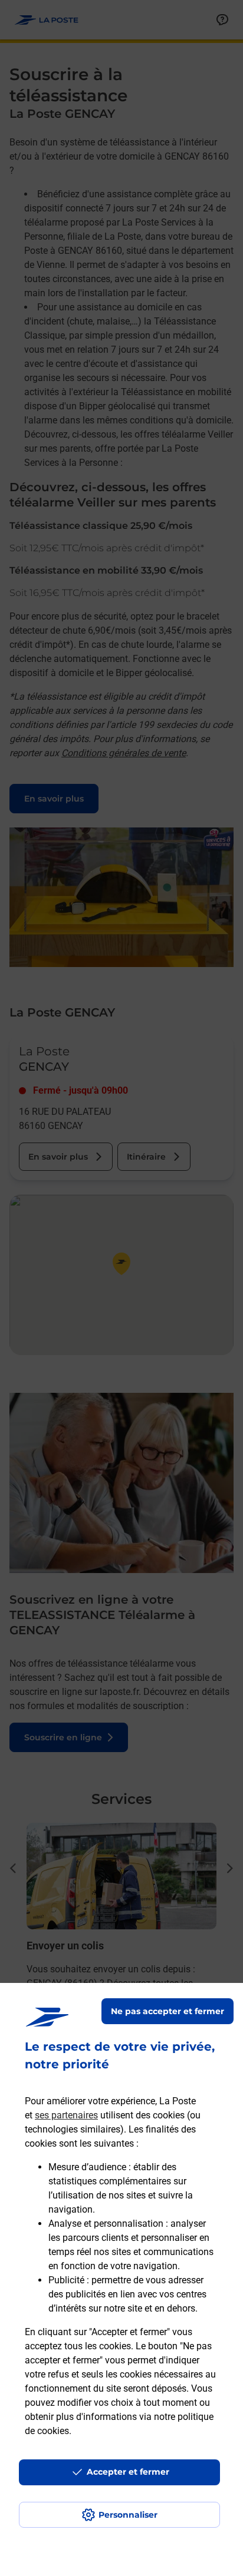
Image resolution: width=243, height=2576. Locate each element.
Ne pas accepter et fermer (168, 2011)
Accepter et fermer (128, 2472)
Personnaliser (128, 2515)
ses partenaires (66, 2115)
